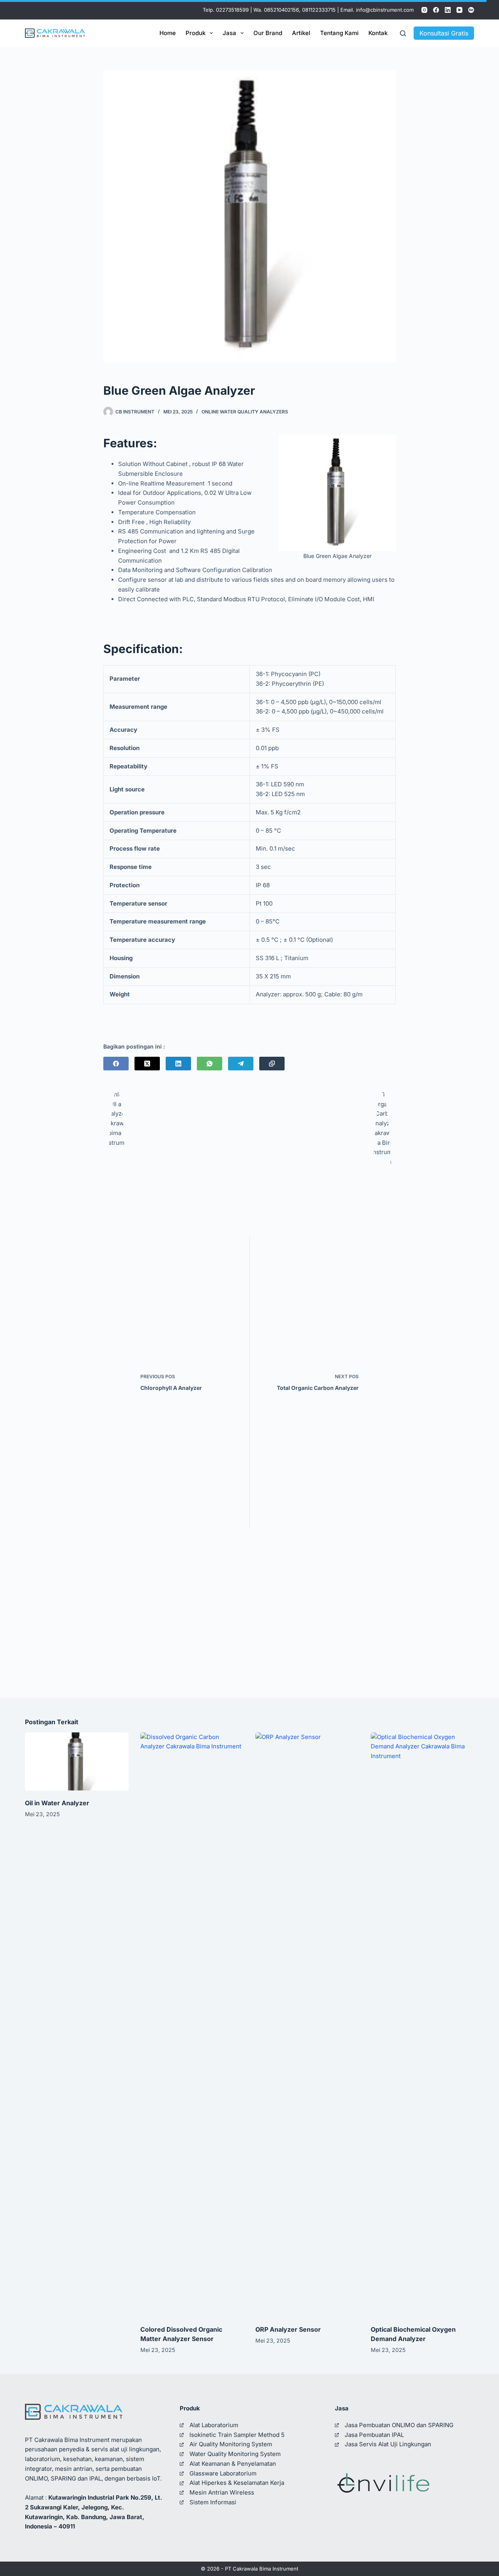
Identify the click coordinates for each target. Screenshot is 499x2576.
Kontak (378, 33)
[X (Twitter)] (147, 1064)
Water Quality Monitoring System (235, 2454)
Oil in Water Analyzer (57, 1803)
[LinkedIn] (448, 10)
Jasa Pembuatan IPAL (374, 2435)
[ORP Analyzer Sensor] (307, 2025)
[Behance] (471, 10)
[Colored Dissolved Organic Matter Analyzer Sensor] (192, 2025)
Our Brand (268, 33)
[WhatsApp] (210, 1064)
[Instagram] (424, 10)
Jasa (229, 33)
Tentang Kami (339, 33)
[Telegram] (241, 1064)
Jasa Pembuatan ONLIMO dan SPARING (399, 2425)
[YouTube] (459, 10)
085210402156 (281, 10)
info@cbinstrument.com (385, 10)
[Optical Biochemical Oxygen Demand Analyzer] (423, 2025)
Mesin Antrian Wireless (222, 2492)
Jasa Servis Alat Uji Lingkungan (388, 2444)
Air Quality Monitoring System (231, 2444)
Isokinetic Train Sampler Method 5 (237, 2435)
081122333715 (319, 10)
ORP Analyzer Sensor (288, 2329)
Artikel (301, 33)
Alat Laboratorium (214, 2425)
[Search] (403, 33)
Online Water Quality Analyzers (245, 412)
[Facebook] (436, 10)
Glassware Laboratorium (223, 2473)
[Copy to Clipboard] (272, 1064)
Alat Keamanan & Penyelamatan (233, 2464)
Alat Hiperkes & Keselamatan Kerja (237, 2483)
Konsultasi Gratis (444, 33)
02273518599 (232, 10)
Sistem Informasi (213, 2502)
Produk (196, 33)
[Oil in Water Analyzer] (77, 1761)
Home (168, 33)
